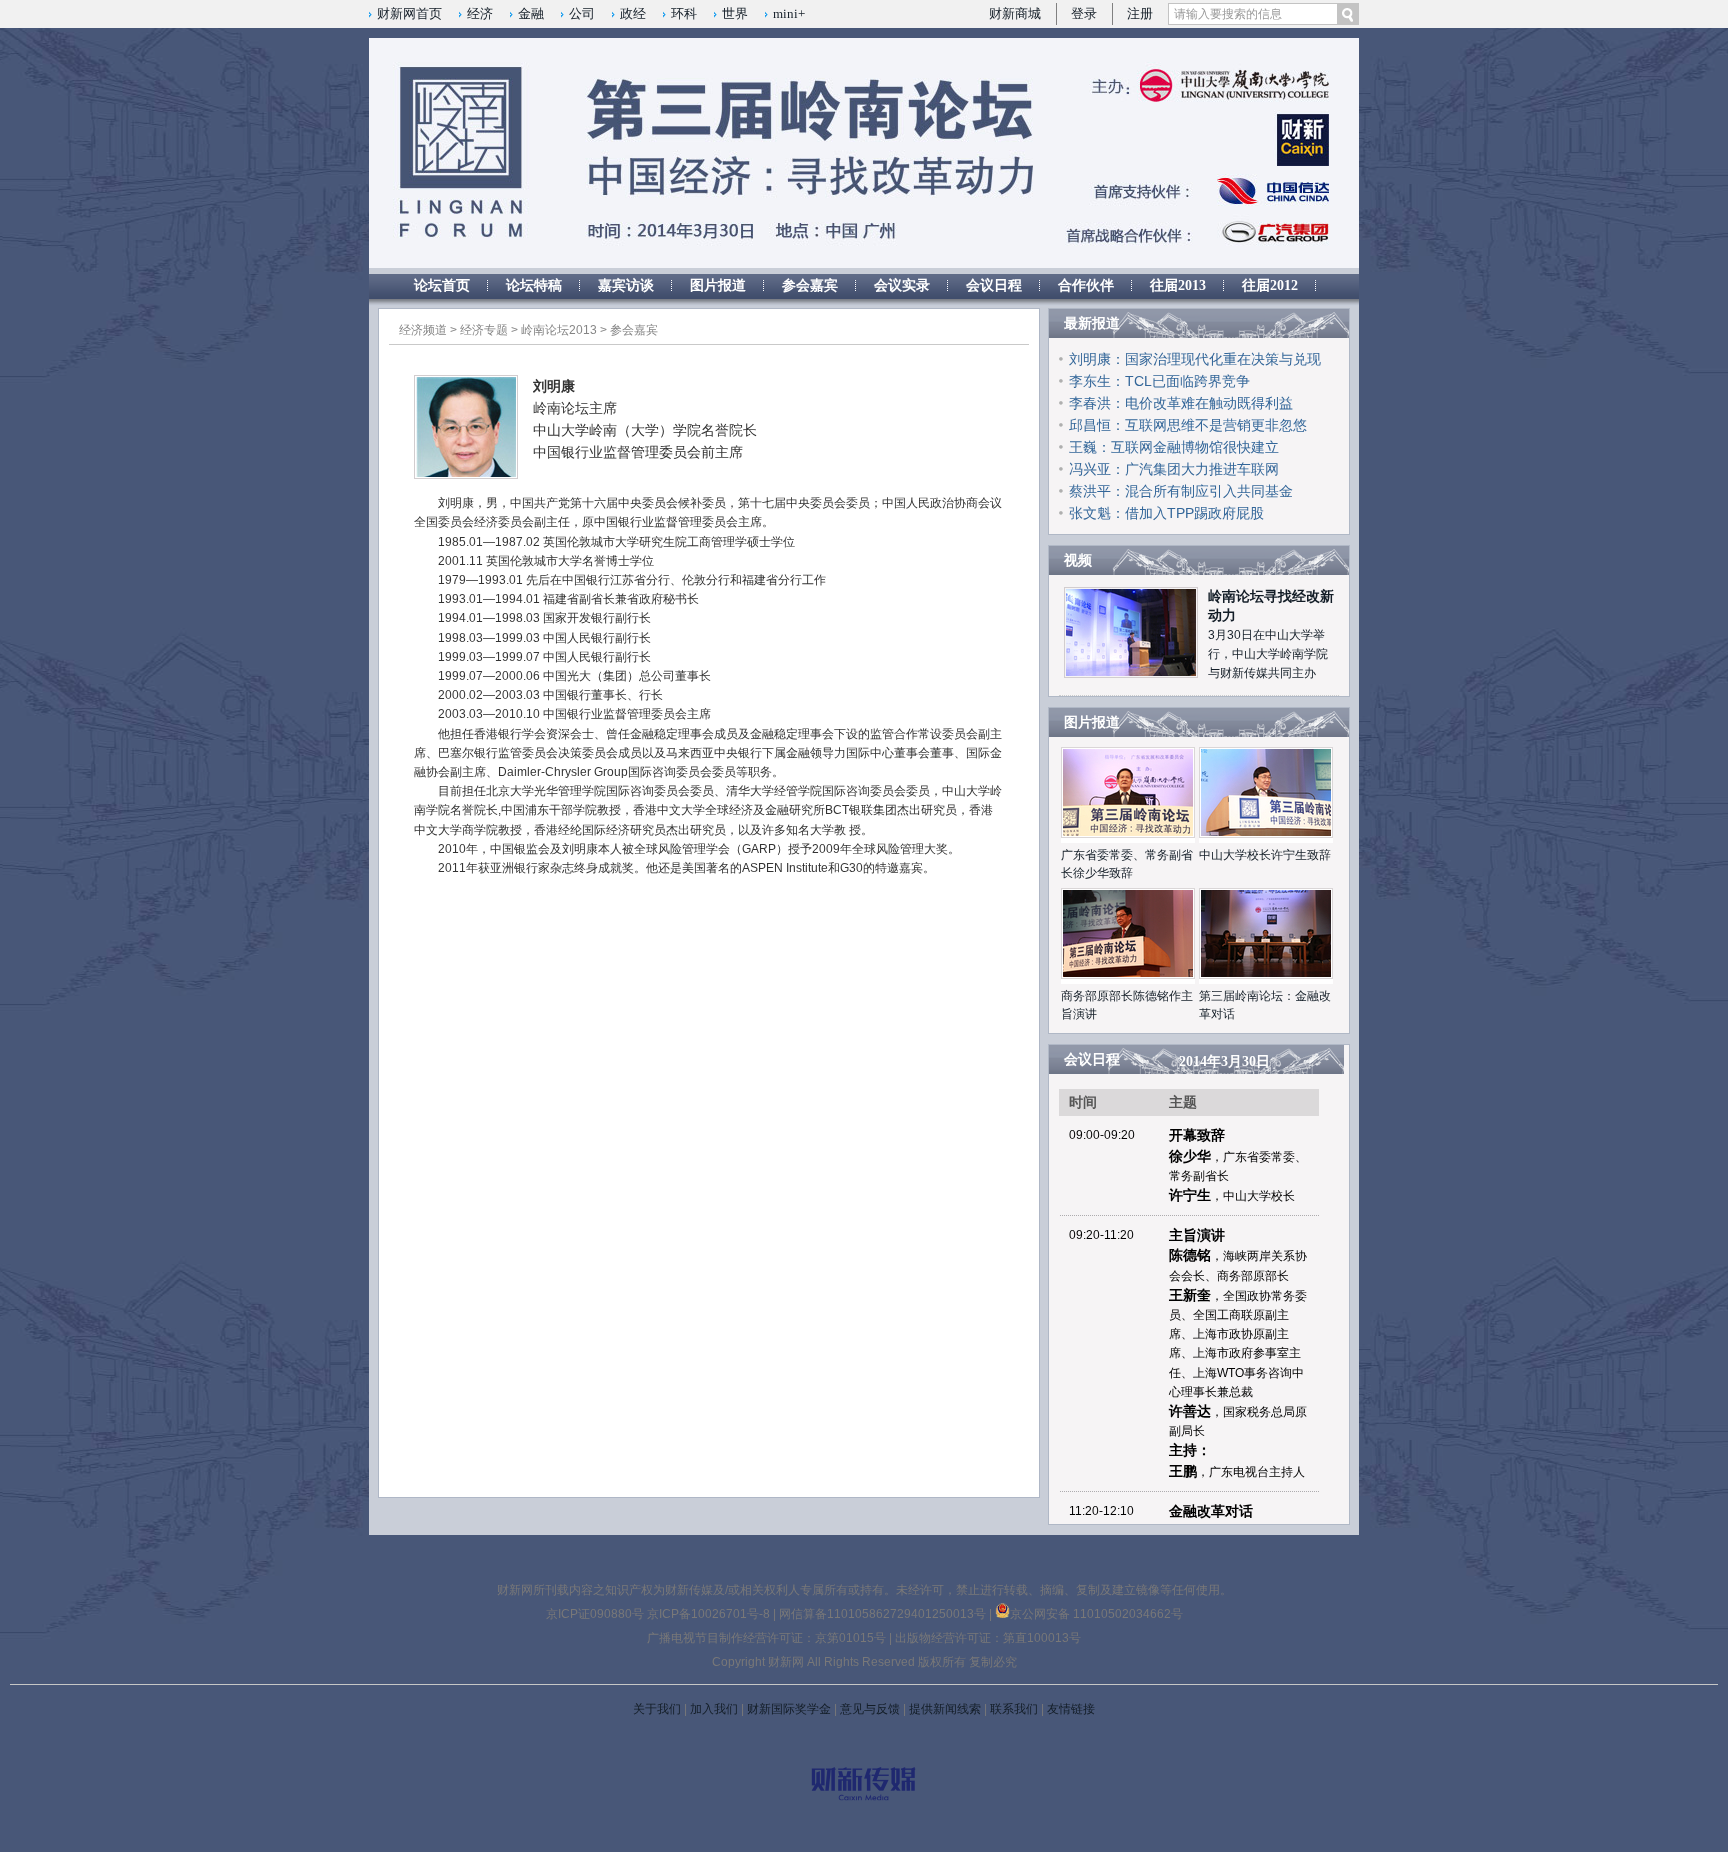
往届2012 (1270, 285)
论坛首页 (442, 285)
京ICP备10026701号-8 (710, 1614)
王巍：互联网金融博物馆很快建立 (1174, 447)
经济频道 (423, 330)
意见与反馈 (870, 1709)
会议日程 (994, 285)
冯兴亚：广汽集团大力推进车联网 (1174, 469)
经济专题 (484, 330)
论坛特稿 (534, 285)
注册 (1140, 13)
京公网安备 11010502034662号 (1096, 1614)
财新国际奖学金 (789, 1709)
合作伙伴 (1086, 285)
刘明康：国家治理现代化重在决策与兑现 (1195, 359)
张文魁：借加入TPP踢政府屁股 (1166, 513)
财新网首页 (409, 13)
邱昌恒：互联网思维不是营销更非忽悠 (1188, 425)
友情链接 (1071, 1709)
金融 (531, 13)
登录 (1084, 13)
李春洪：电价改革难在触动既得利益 (1181, 403)
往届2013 (1178, 285)
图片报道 (718, 285)
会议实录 (902, 285)
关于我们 (657, 1709)
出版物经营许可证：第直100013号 (988, 1638)
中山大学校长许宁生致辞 (1265, 855)
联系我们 (1014, 1709)
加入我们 (714, 1709)
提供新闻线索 (945, 1709)
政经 (633, 13)
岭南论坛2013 (559, 330)
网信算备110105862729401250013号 (884, 1614)
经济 (480, 13)
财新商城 (1015, 13)
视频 (1078, 560)
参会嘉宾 (810, 285)
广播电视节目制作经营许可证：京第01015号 (766, 1638)
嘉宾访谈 (626, 285)
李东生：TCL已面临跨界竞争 (1159, 381)
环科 (684, 13)
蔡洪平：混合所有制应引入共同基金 (1181, 491)
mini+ (789, 13)
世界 (735, 13)
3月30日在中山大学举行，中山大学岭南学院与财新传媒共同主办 (1268, 654)
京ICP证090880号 (595, 1614)
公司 (582, 13)
